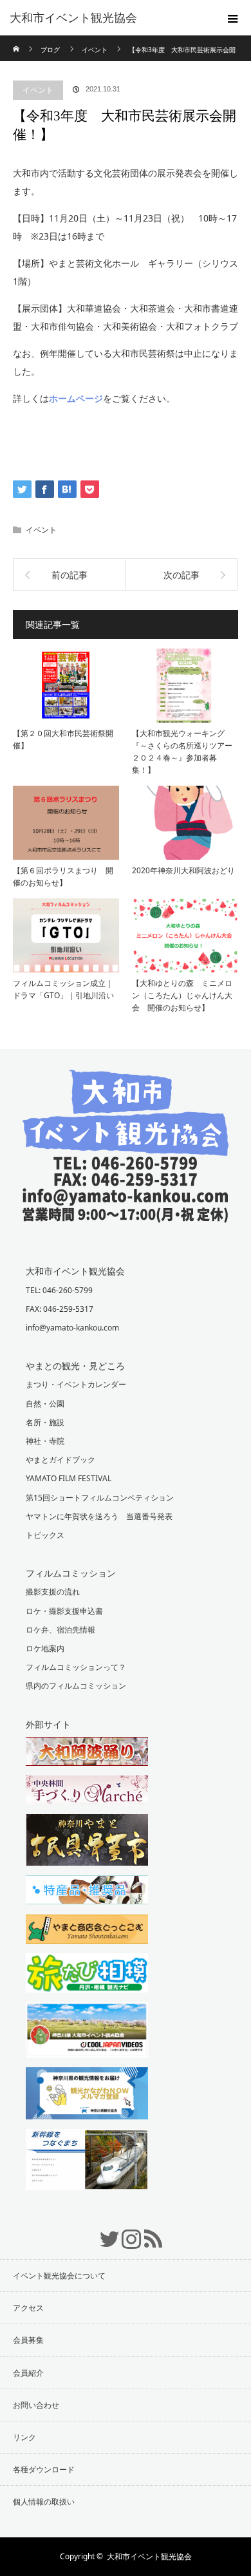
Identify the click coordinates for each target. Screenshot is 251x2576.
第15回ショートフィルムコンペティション (100, 1498)
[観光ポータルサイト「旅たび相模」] (126, 1975)
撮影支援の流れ (53, 1592)
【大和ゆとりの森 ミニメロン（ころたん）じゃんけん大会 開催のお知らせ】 (182, 995)
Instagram (126, 2232)
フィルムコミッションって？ (76, 1667)
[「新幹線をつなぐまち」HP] (126, 2161)
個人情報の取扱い (44, 2502)
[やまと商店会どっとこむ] (126, 1931)
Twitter (104, 2232)
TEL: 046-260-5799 (59, 1290)
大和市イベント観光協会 (73, 18)
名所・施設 (45, 1422)
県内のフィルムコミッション (76, 1686)
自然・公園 (45, 1404)
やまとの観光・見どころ (75, 1366)
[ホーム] (17, 40)
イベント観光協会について (59, 2276)
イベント (38, 90)
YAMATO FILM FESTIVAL (69, 1478)
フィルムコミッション (71, 1573)
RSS (147, 2232)
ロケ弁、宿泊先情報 (60, 1630)
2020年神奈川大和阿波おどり (183, 870)
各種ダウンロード (44, 2469)
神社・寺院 (45, 1441)
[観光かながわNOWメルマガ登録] (126, 2095)
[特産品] (126, 1891)
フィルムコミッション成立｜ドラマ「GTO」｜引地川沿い (63, 989)
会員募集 (28, 2340)
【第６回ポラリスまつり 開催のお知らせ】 (63, 876)
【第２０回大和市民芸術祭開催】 (63, 739)
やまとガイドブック (60, 1460)
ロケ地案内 (45, 1648)
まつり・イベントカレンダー (76, 1384)
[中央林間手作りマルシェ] (126, 1792)
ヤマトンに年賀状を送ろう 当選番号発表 (99, 1516)
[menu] (233, 18)
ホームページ (76, 398)
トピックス (45, 1535)
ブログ (50, 50)
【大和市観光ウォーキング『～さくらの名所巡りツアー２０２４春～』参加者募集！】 (182, 752)
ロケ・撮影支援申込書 (64, 1611)
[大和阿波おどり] (126, 1753)
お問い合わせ (36, 2405)
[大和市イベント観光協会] (126, 1213)
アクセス (28, 2308)
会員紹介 (28, 2373)
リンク (24, 2437)
